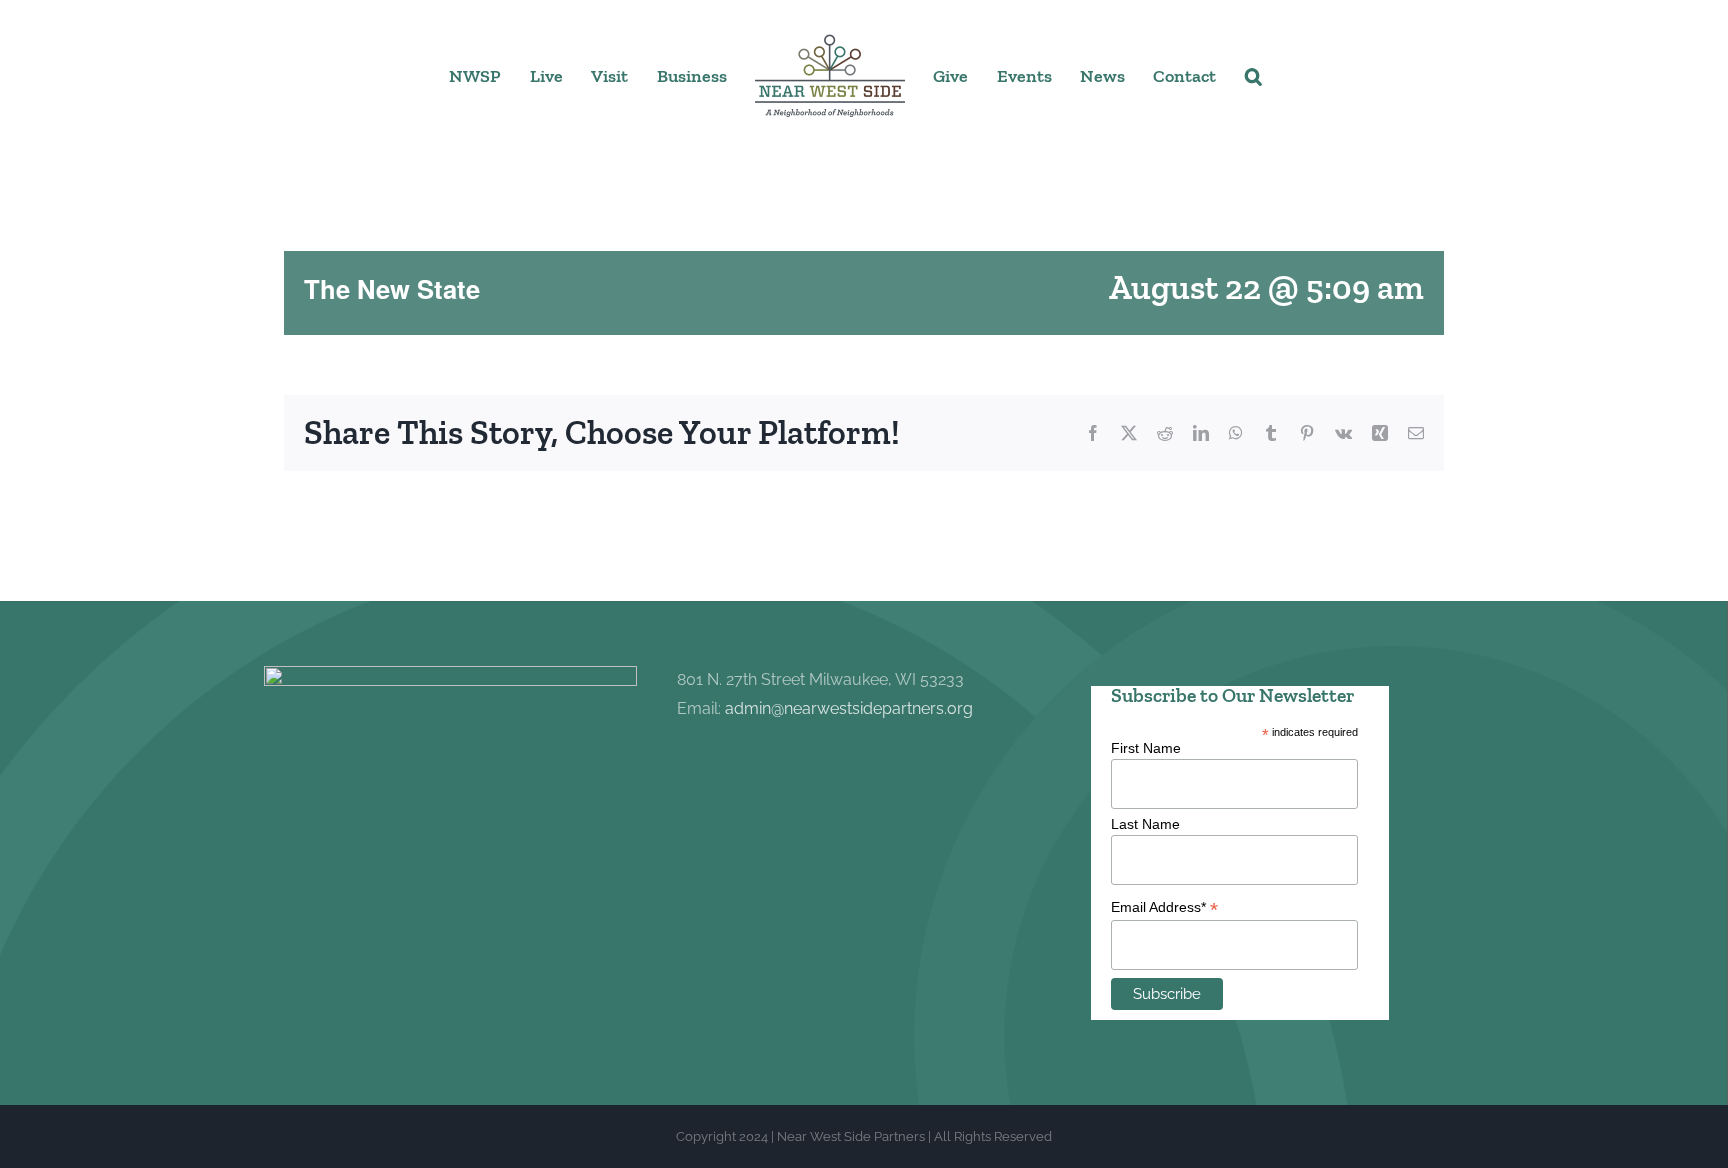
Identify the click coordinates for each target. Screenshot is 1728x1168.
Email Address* (1164, 907)
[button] (1234, 75)
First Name (1146, 748)
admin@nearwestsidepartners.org (849, 708)
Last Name (1145, 824)
